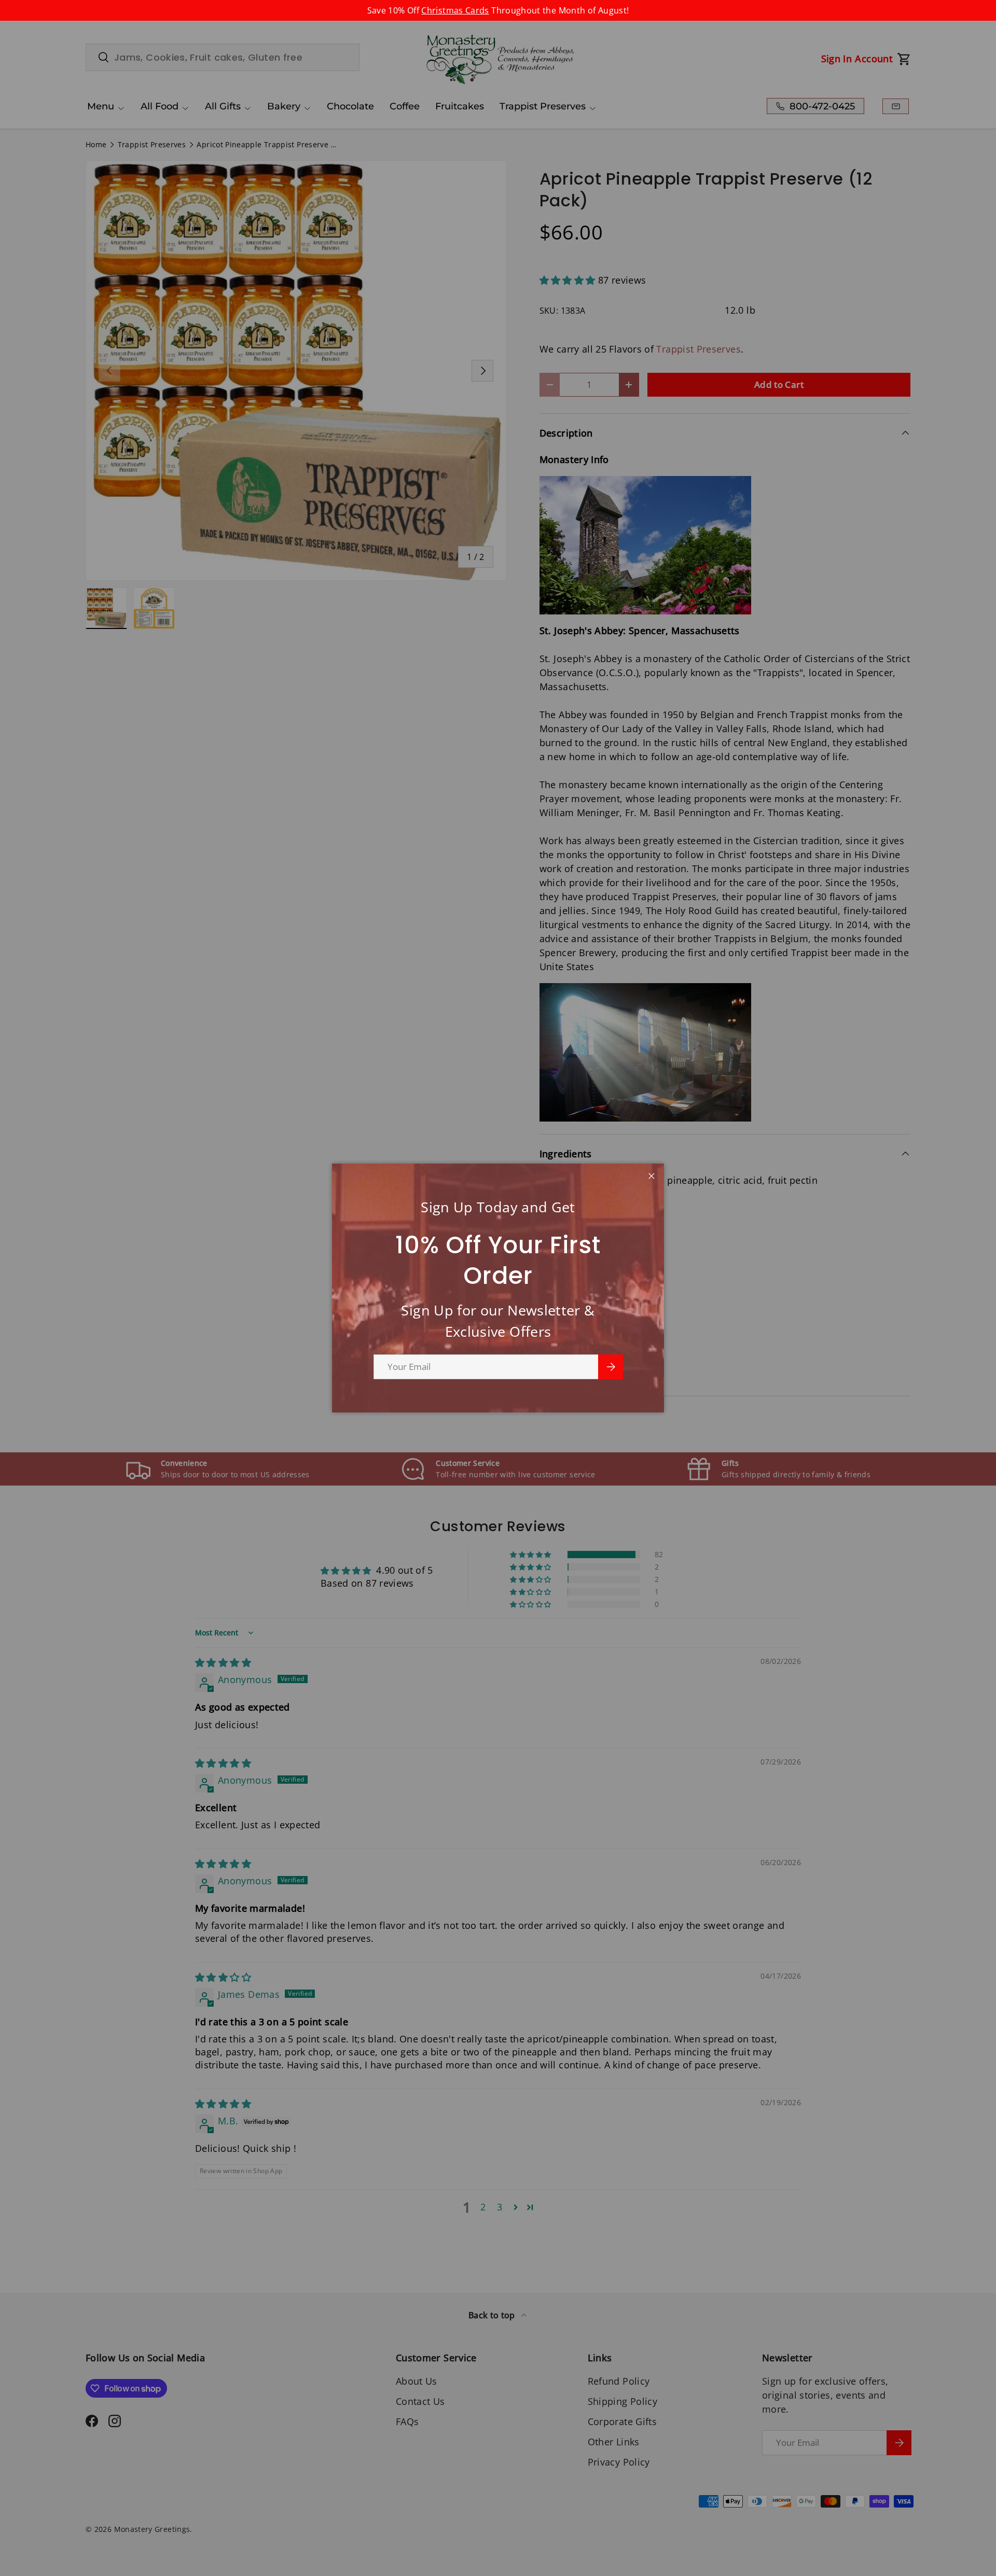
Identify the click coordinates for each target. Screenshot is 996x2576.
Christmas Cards (455, 10)
